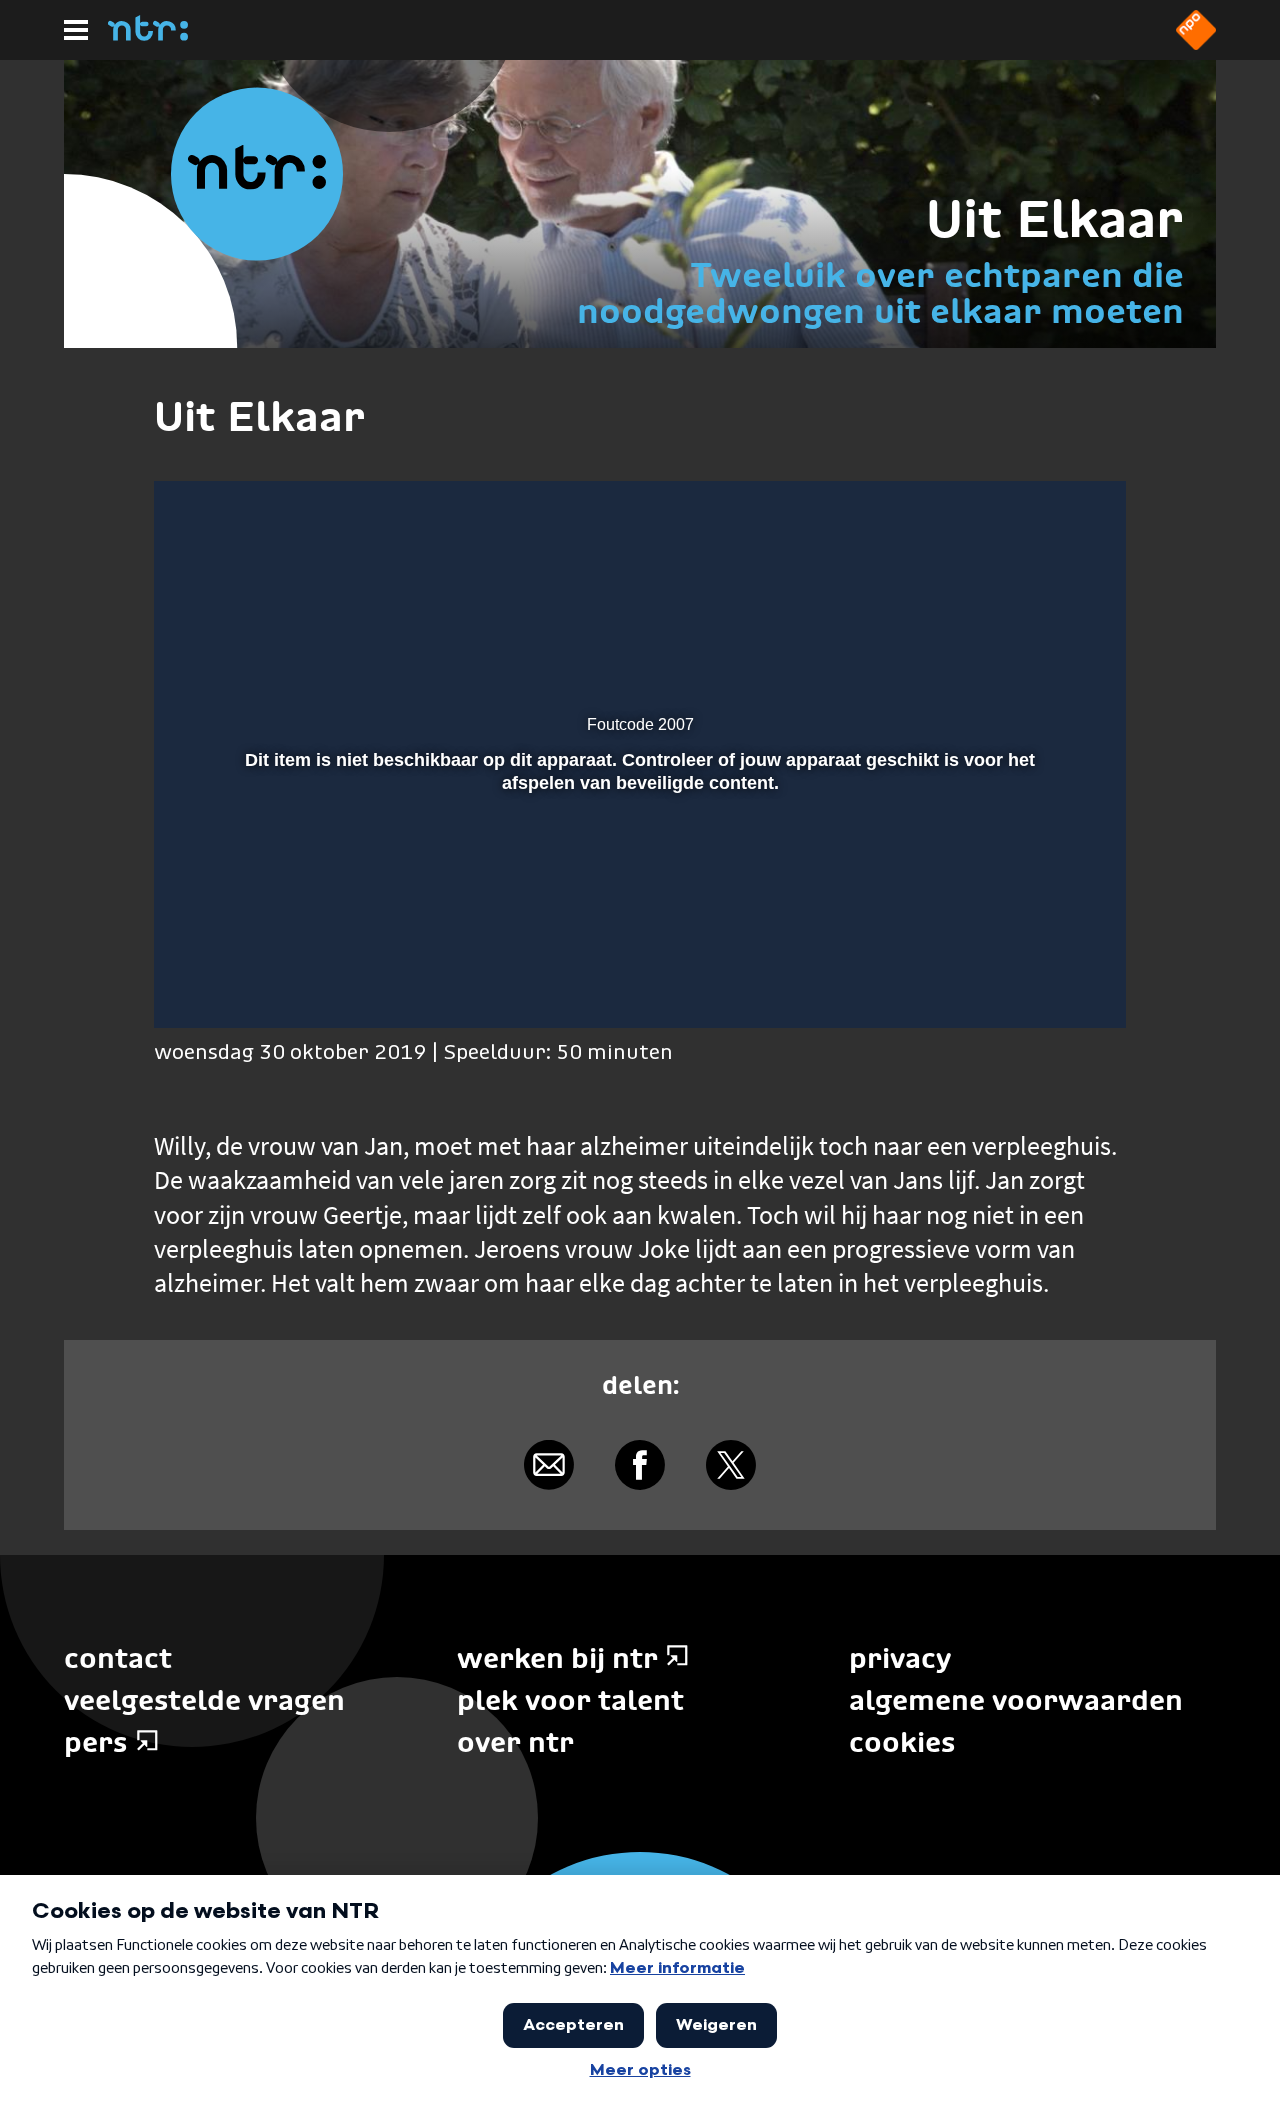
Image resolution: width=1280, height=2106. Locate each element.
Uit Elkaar (1055, 218)
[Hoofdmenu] (76, 30)
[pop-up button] (1041, 984)
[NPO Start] (1196, 44)
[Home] (148, 35)
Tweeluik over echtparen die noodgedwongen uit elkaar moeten (880, 292)
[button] (195, 984)
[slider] (637, 942)
